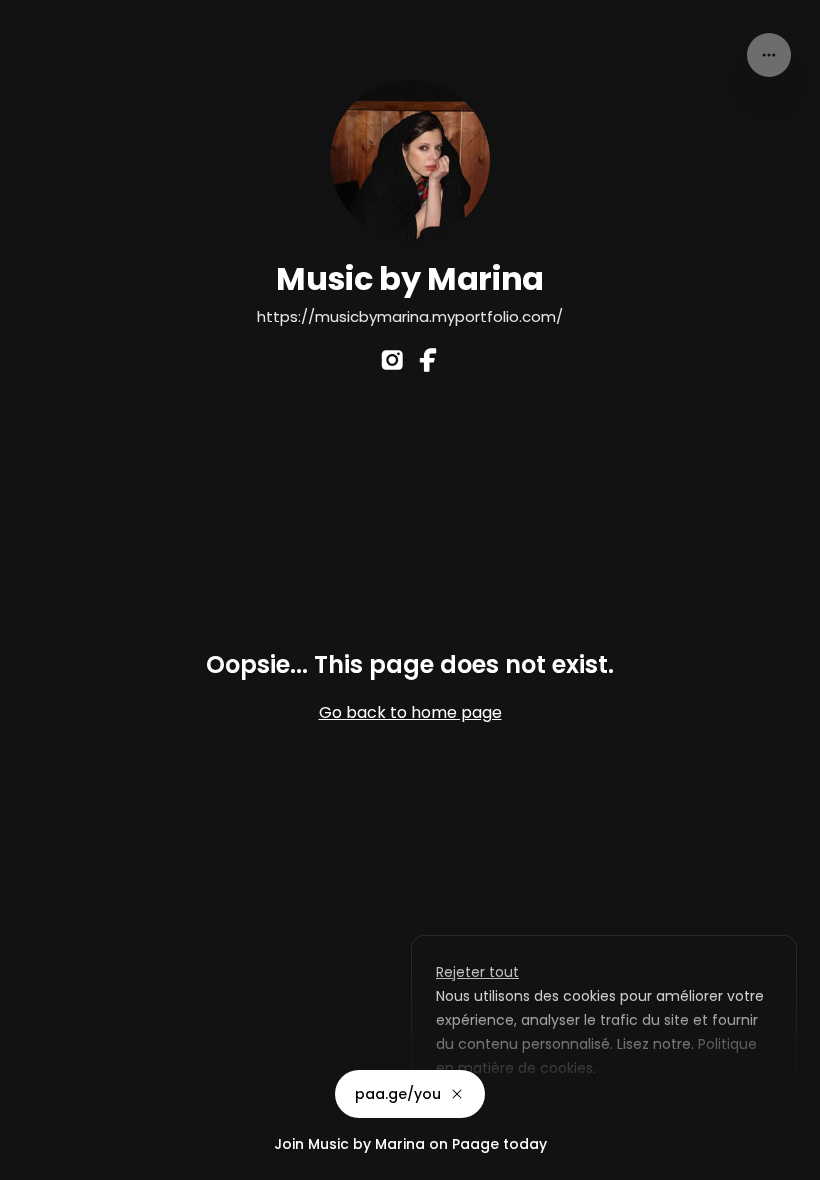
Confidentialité (54, 1160)
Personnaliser (498, 1114)
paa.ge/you (398, 1094)
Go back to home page (410, 712)
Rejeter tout (477, 972)
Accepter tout (645, 1114)
